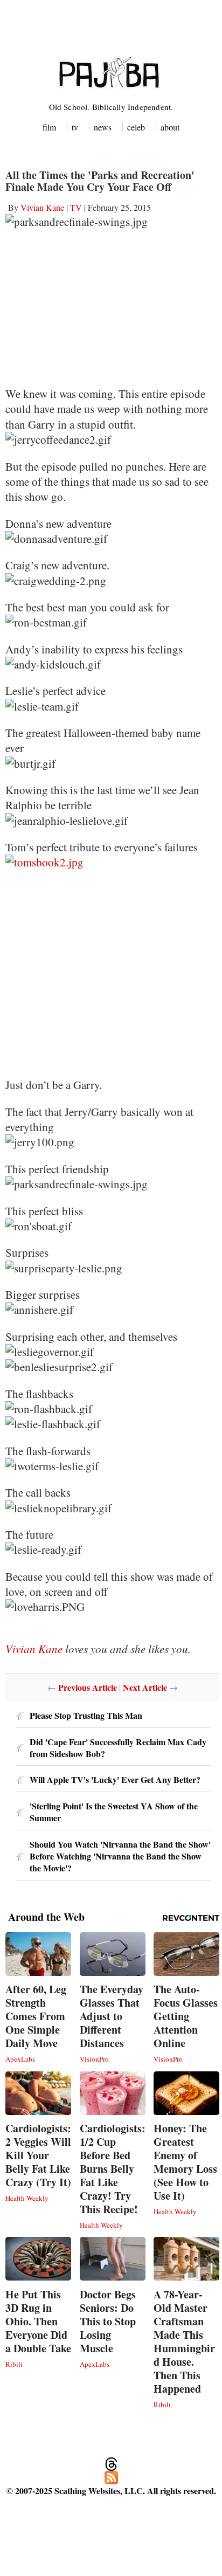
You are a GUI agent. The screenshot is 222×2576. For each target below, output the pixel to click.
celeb (136, 127)
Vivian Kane (42, 207)
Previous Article (88, 1687)
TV (76, 207)
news (103, 127)
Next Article (145, 1687)
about (170, 127)
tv (75, 127)
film (49, 127)
